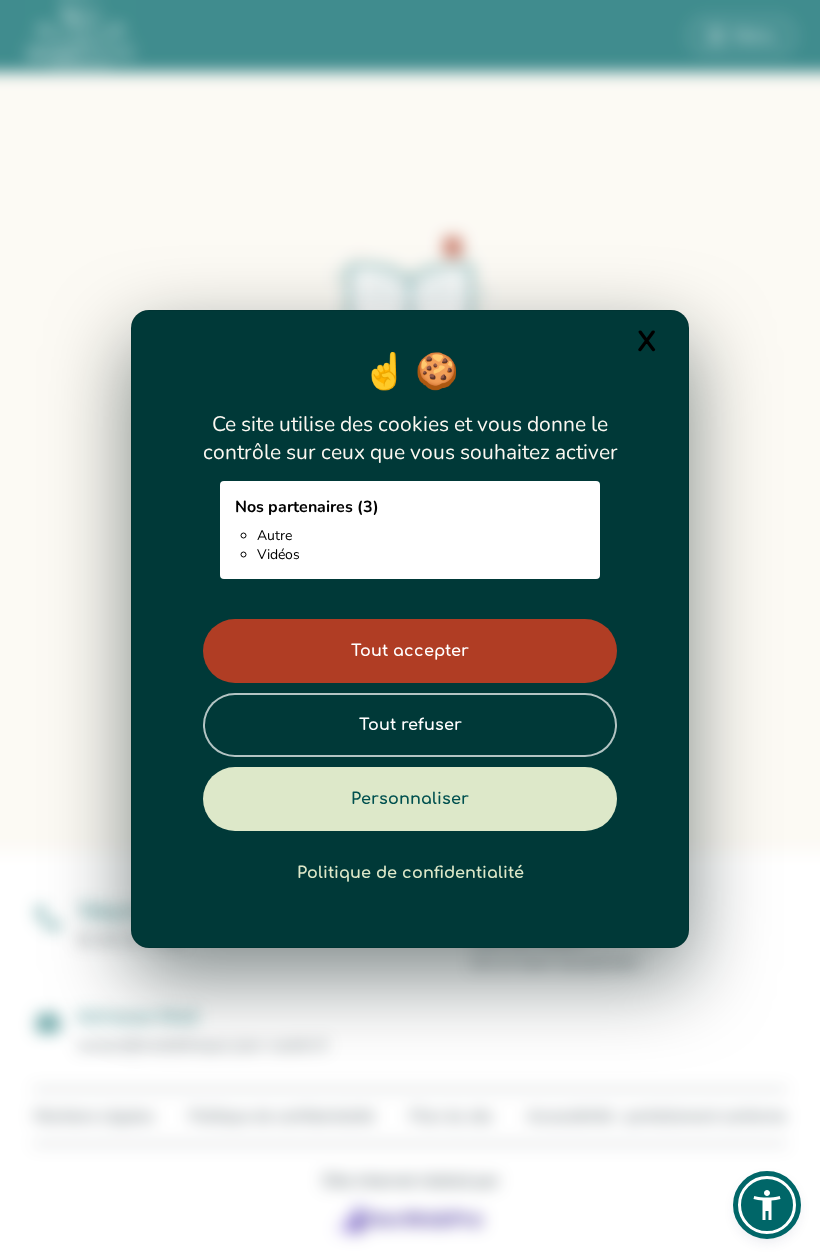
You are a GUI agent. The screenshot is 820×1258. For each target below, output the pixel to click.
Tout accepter (410, 651)
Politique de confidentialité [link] (410, 873)
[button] (767, 1205)
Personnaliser (410, 799)
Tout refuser (410, 725)
